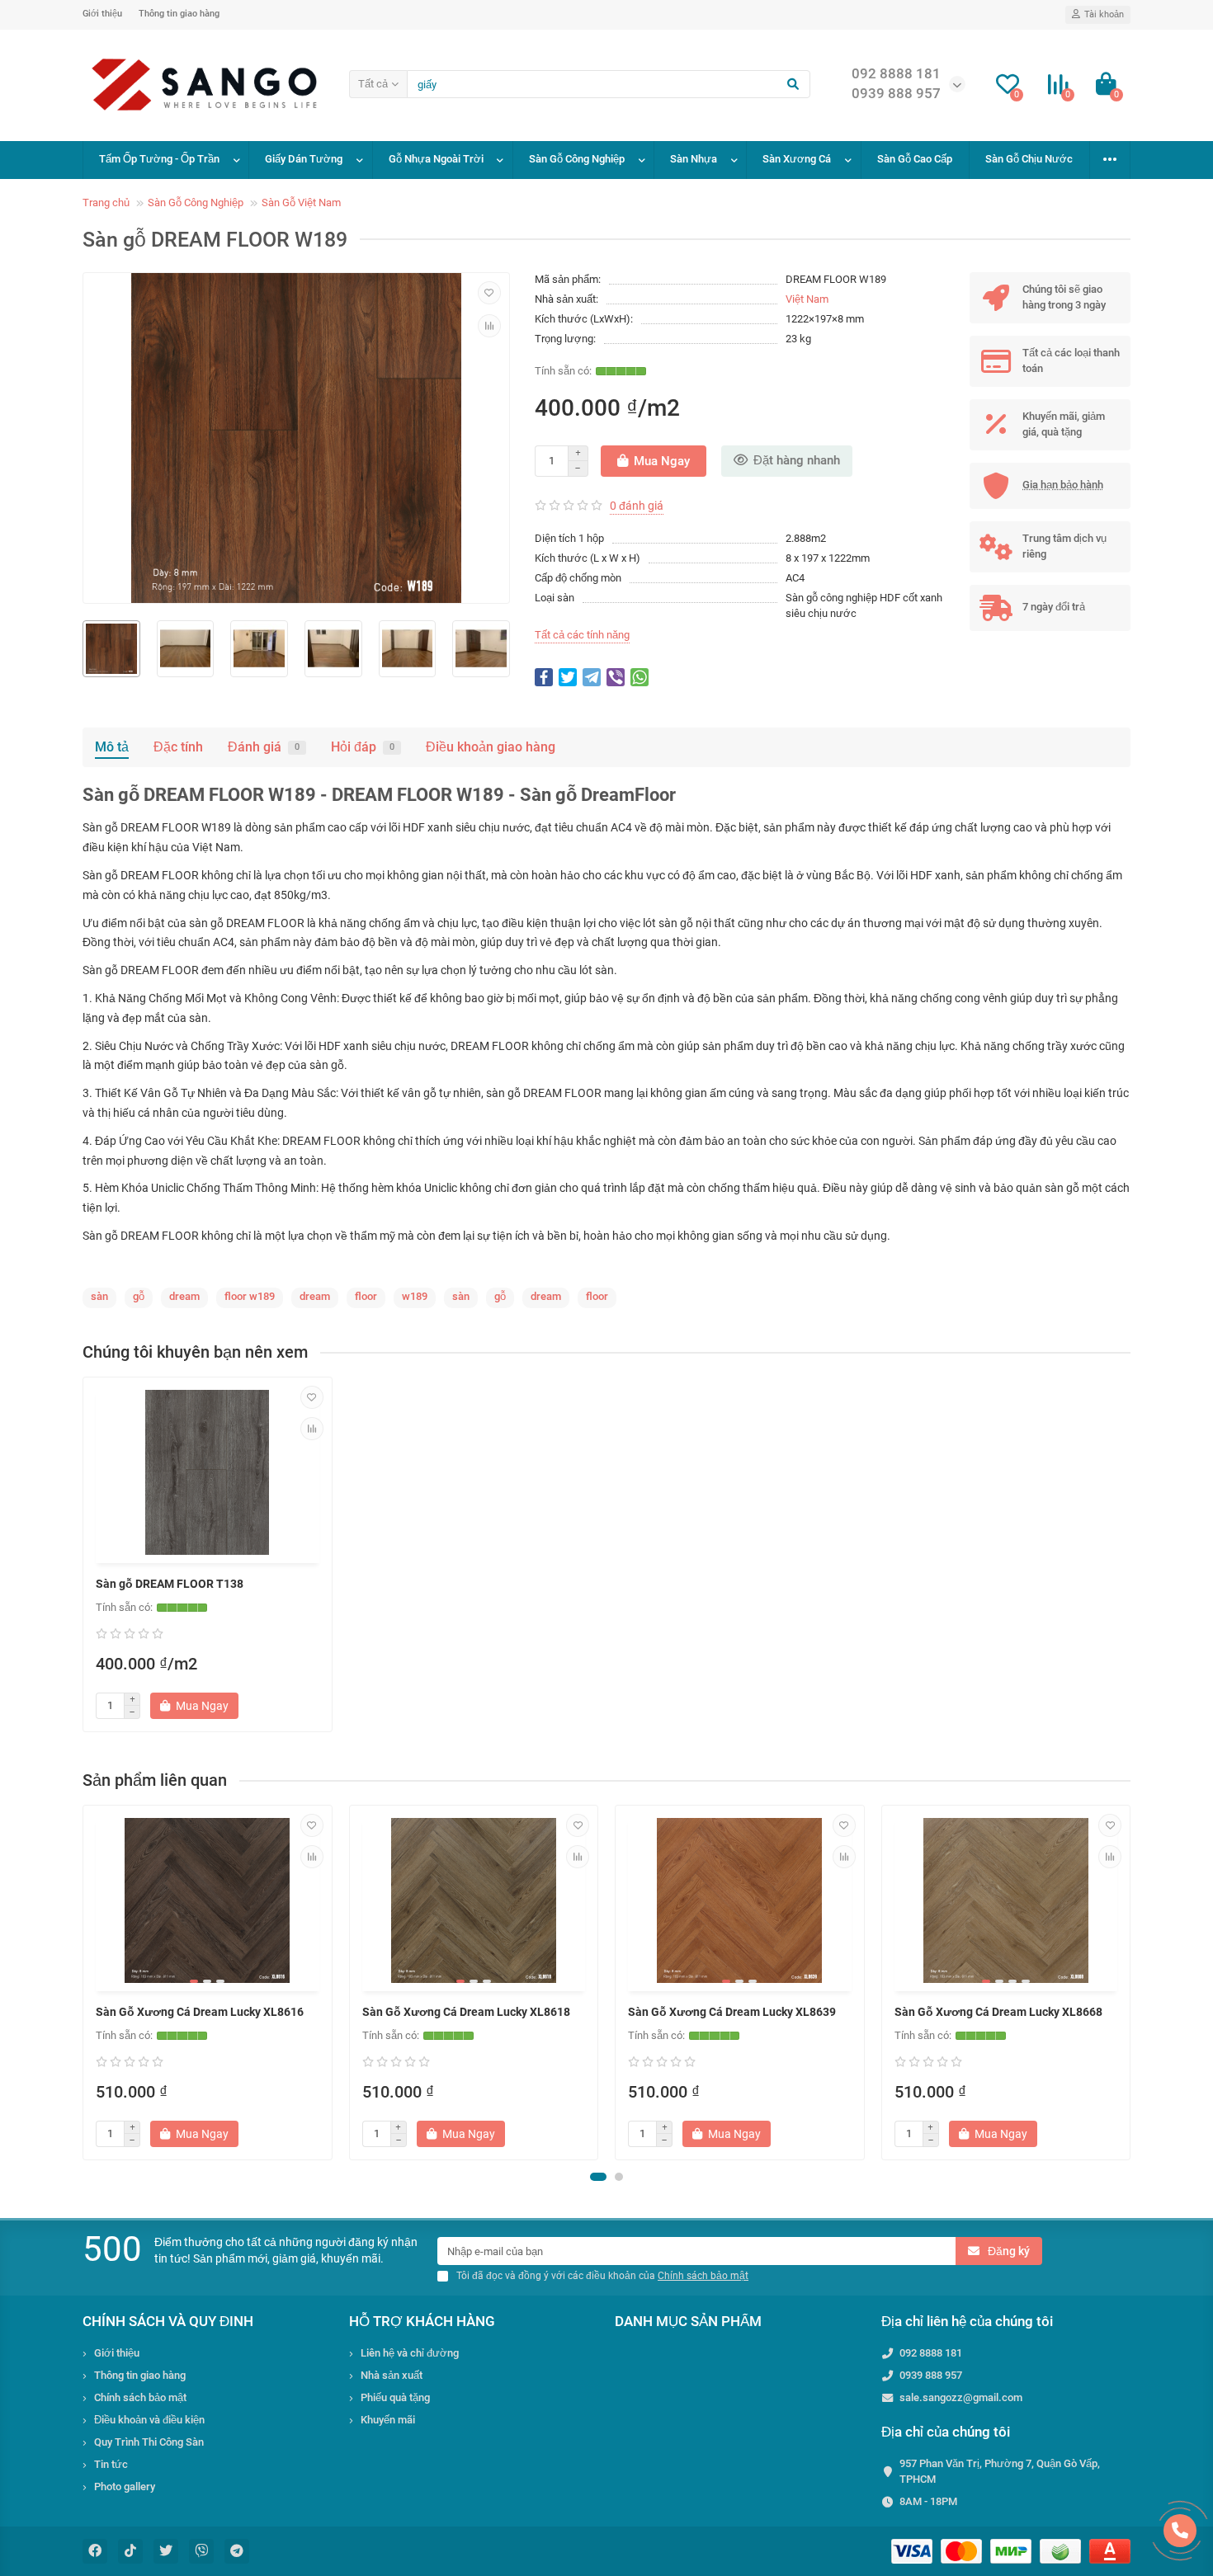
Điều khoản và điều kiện (149, 2420)
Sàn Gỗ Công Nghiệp (577, 159)
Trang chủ (106, 203)
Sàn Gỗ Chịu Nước (1029, 159)
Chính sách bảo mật (140, 2397)
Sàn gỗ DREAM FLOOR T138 (170, 1584)
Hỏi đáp (363, 747)
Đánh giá (264, 747)
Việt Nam (807, 299)
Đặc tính (178, 747)
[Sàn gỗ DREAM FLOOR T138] (208, 1472)
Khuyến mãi (388, 2420)
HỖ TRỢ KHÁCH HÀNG (422, 2321)
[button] (598, 2177)
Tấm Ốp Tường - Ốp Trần (159, 159)
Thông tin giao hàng (179, 14)
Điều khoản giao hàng (491, 747)
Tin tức (111, 2464)
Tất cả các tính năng (582, 635)
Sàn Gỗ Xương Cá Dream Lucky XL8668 (998, 2012)
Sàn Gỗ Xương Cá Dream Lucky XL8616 (200, 2012)
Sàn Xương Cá (797, 159)
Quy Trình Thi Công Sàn (149, 2442)
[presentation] (84, 1982)
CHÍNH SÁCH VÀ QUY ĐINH (168, 2321)
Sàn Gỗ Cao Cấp (915, 159)
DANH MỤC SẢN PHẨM (688, 2321)
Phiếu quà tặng (395, 2397)
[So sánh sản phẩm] (489, 326)
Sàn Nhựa (694, 159)
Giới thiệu (102, 14)
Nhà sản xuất (392, 2375)
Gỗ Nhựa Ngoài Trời (436, 159)
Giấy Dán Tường (304, 159)
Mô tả (112, 747)
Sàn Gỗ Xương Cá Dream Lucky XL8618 (466, 2012)
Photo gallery (125, 2487)
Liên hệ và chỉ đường (410, 2353)
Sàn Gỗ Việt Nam (301, 203)
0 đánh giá (637, 506)
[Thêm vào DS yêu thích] (489, 293)
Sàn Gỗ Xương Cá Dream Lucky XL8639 (732, 2012)
